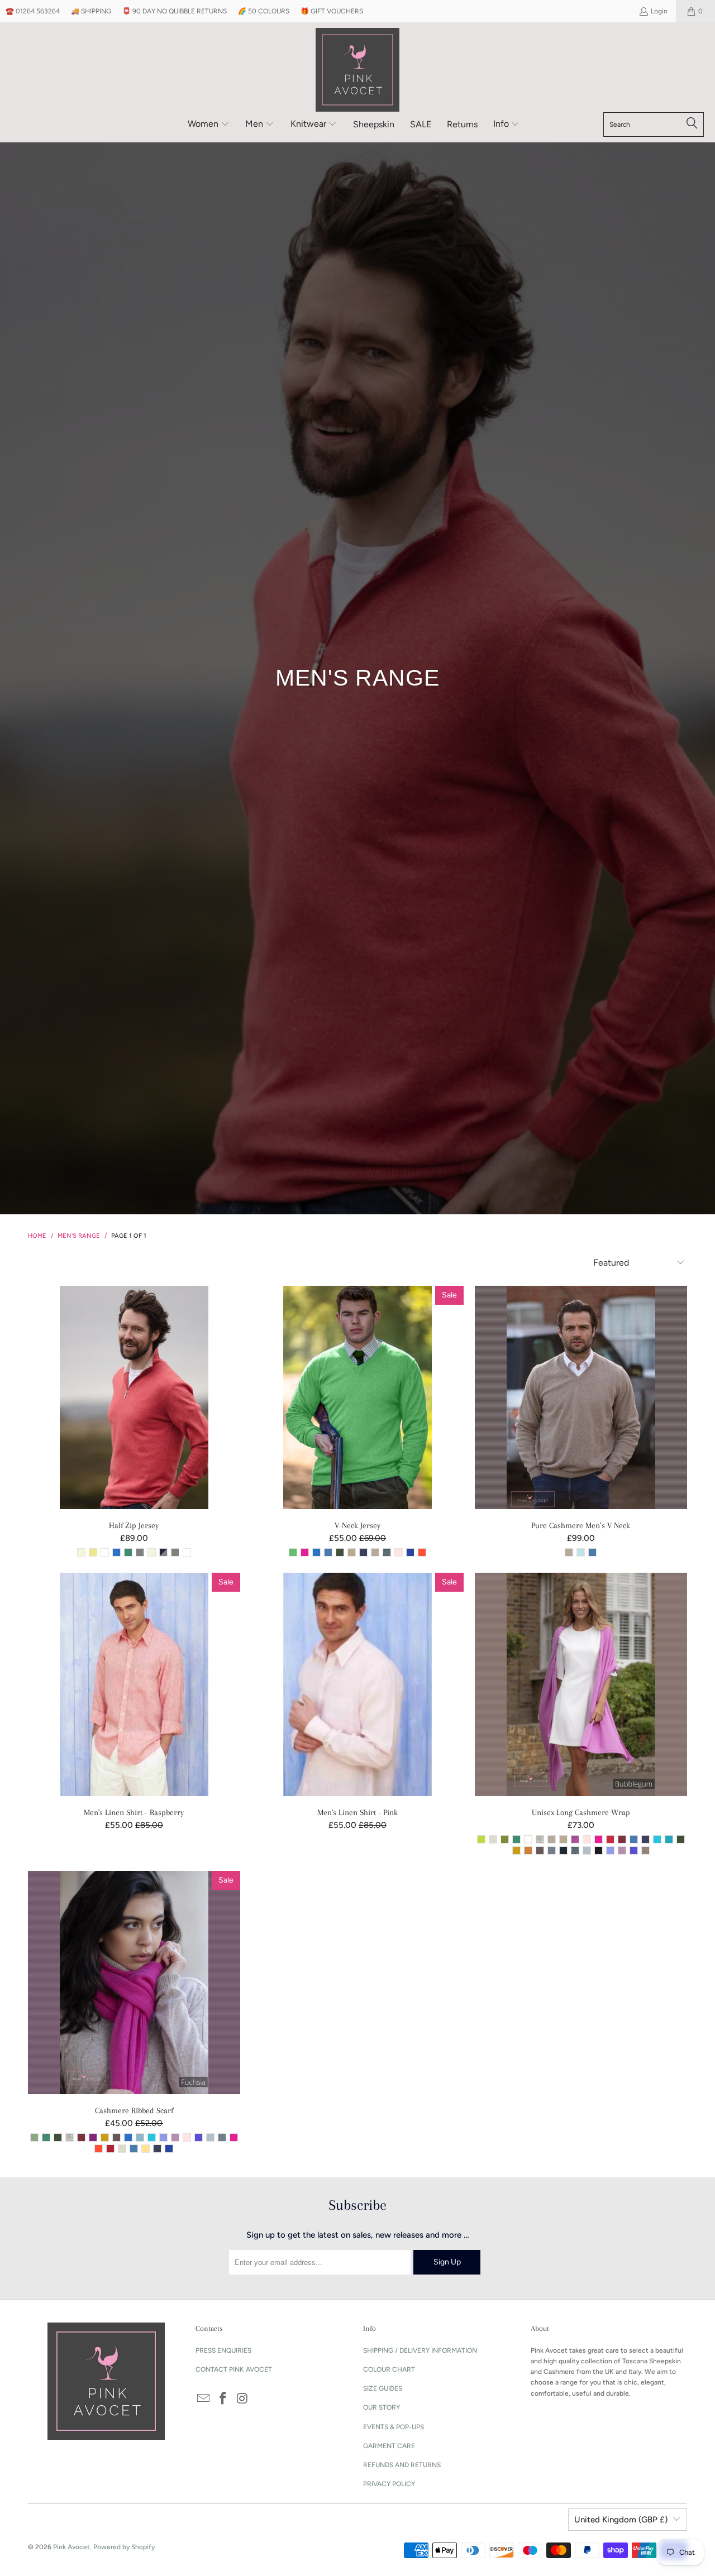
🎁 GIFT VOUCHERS (332, 11)
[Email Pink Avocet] (204, 2399)
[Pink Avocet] (357, 70)
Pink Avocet (71, 2547)
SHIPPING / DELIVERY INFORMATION (420, 2350)
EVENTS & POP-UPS (394, 2427)
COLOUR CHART (389, 2369)
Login (659, 11)
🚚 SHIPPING (91, 11)
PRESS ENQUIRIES (223, 2350)
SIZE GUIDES (383, 2388)
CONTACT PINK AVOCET (234, 2369)
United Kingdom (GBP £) (621, 2520)
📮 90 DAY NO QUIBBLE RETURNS (175, 11)
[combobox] (654, 125)
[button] (209, 125)
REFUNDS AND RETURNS (402, 2465)
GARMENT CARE (389, 2446)
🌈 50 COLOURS (264, 11)
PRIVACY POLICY (389, 2484)
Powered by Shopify (124, 2547)
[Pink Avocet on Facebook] (223, 2399)
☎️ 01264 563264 (33, 11)
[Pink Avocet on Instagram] (242, 2399)
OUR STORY (382, 2407)
